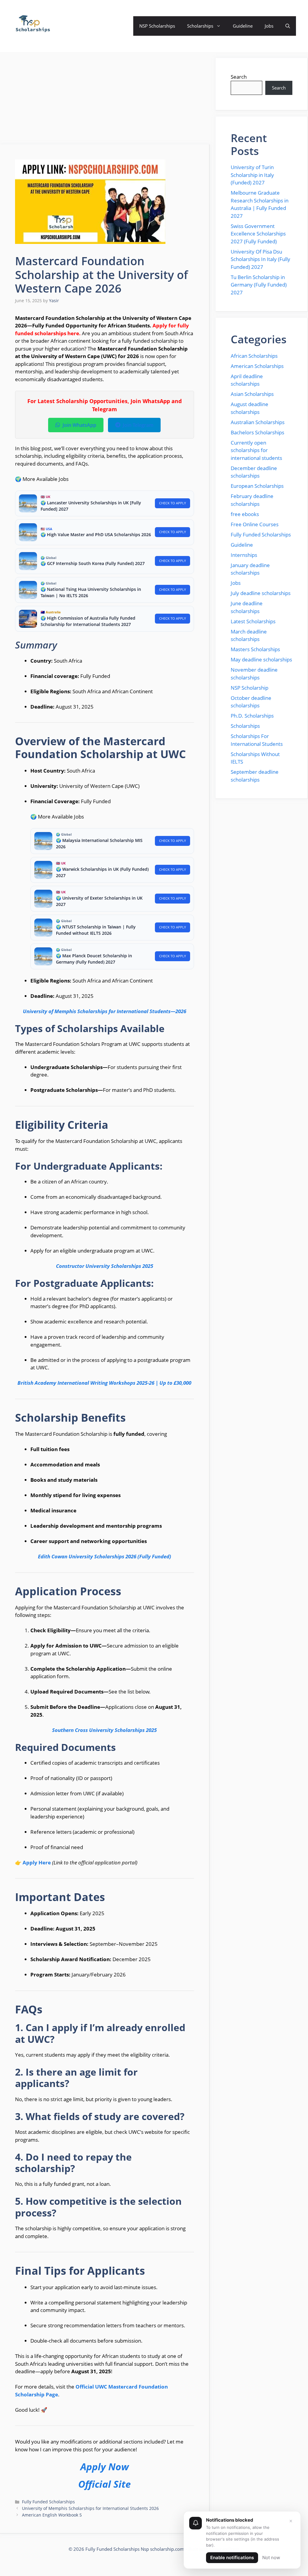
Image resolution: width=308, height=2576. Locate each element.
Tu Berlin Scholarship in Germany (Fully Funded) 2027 (259, 285)
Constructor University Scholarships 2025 (105, 1266)
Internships (244, 555)
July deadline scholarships (261, 593)
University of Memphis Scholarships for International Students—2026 (105, 1011)
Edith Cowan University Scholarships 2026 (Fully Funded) (105, 1556)
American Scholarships (257, 366)
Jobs (269, 26)
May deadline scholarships (261, 659)
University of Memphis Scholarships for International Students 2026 (90, 2508)
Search (239, 77)
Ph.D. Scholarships (252, 716)
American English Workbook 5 (52, 2515)
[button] (288, 26)
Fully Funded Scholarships (48, 2502)
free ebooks (245, 514)
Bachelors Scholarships (257, 432)
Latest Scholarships (253, 621)
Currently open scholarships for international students (256, 450)
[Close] (291, 2521)
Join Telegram (138, 425)
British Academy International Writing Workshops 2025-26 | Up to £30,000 (104, 1383)
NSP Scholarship (249, 688)
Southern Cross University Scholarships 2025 (104, 1730)
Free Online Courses (255, 524)
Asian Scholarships (252, 394)
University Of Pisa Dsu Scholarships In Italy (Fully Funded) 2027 (260, 259)
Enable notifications (232, 2558)
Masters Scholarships (255, 649)
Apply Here (37, 1862)
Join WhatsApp (79, 425)
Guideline (243, 26)
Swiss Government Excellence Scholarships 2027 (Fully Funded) (258, 234)
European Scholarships (257, 486)
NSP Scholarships (157, 26)
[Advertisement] (105, 100)
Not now (271, 2558)
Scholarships (200, 26)
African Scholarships (254, 356)
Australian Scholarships (258, 422)
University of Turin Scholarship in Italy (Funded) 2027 (252, 175)
